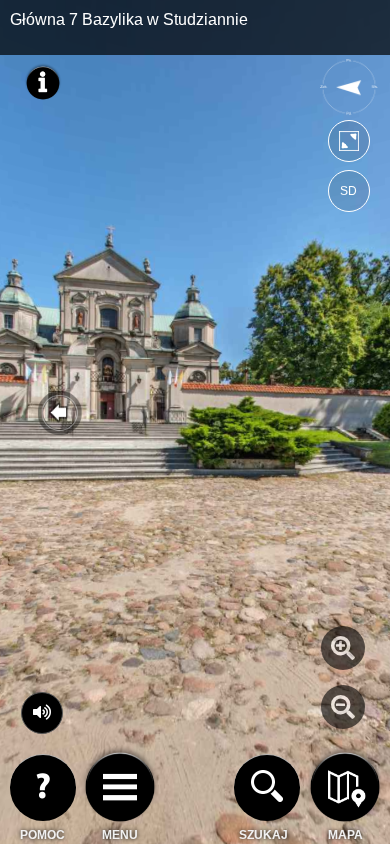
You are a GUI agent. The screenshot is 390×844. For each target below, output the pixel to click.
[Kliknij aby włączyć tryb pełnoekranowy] (349, 145)
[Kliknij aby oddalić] (343, 707)
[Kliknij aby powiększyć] (343, 648)
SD (348, 191)
